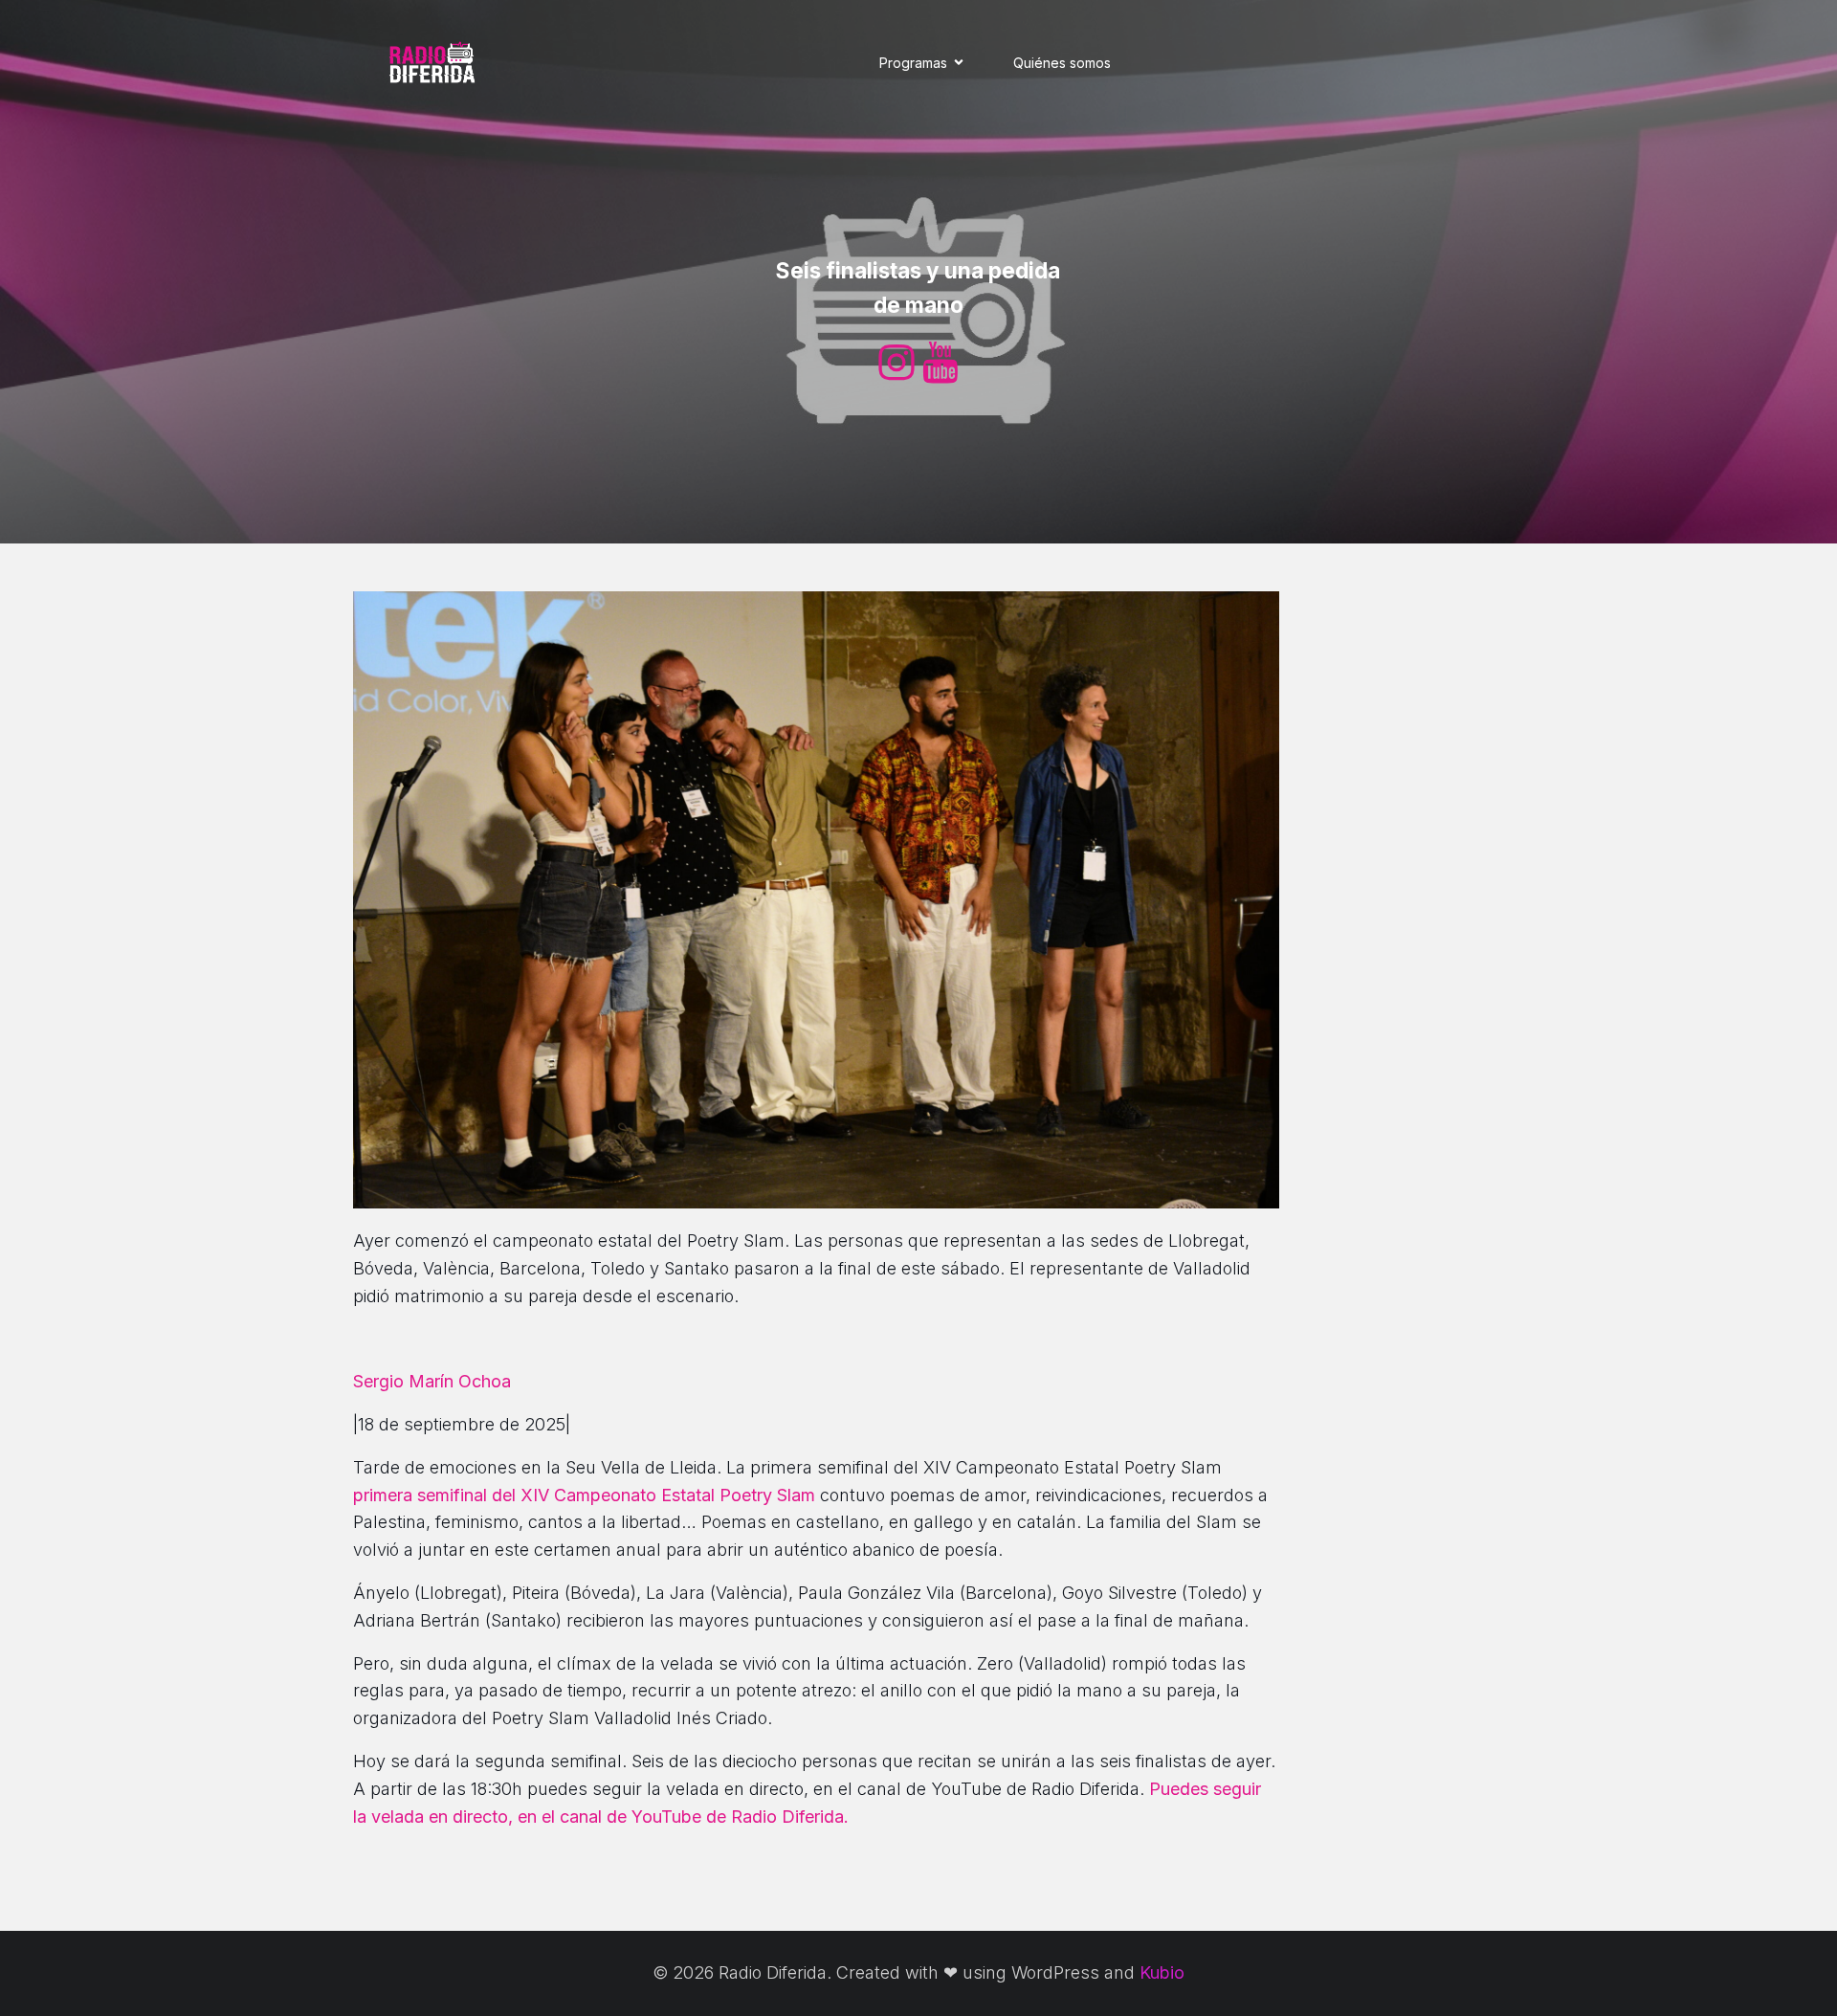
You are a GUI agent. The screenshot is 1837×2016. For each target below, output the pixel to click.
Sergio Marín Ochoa (432, 1381)
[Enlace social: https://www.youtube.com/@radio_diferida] (941, 364)
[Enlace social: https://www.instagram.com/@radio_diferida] (896, 364)
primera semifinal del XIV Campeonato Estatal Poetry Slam (584, 1495)
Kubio (1162, 1972)
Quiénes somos (1062, 63)
